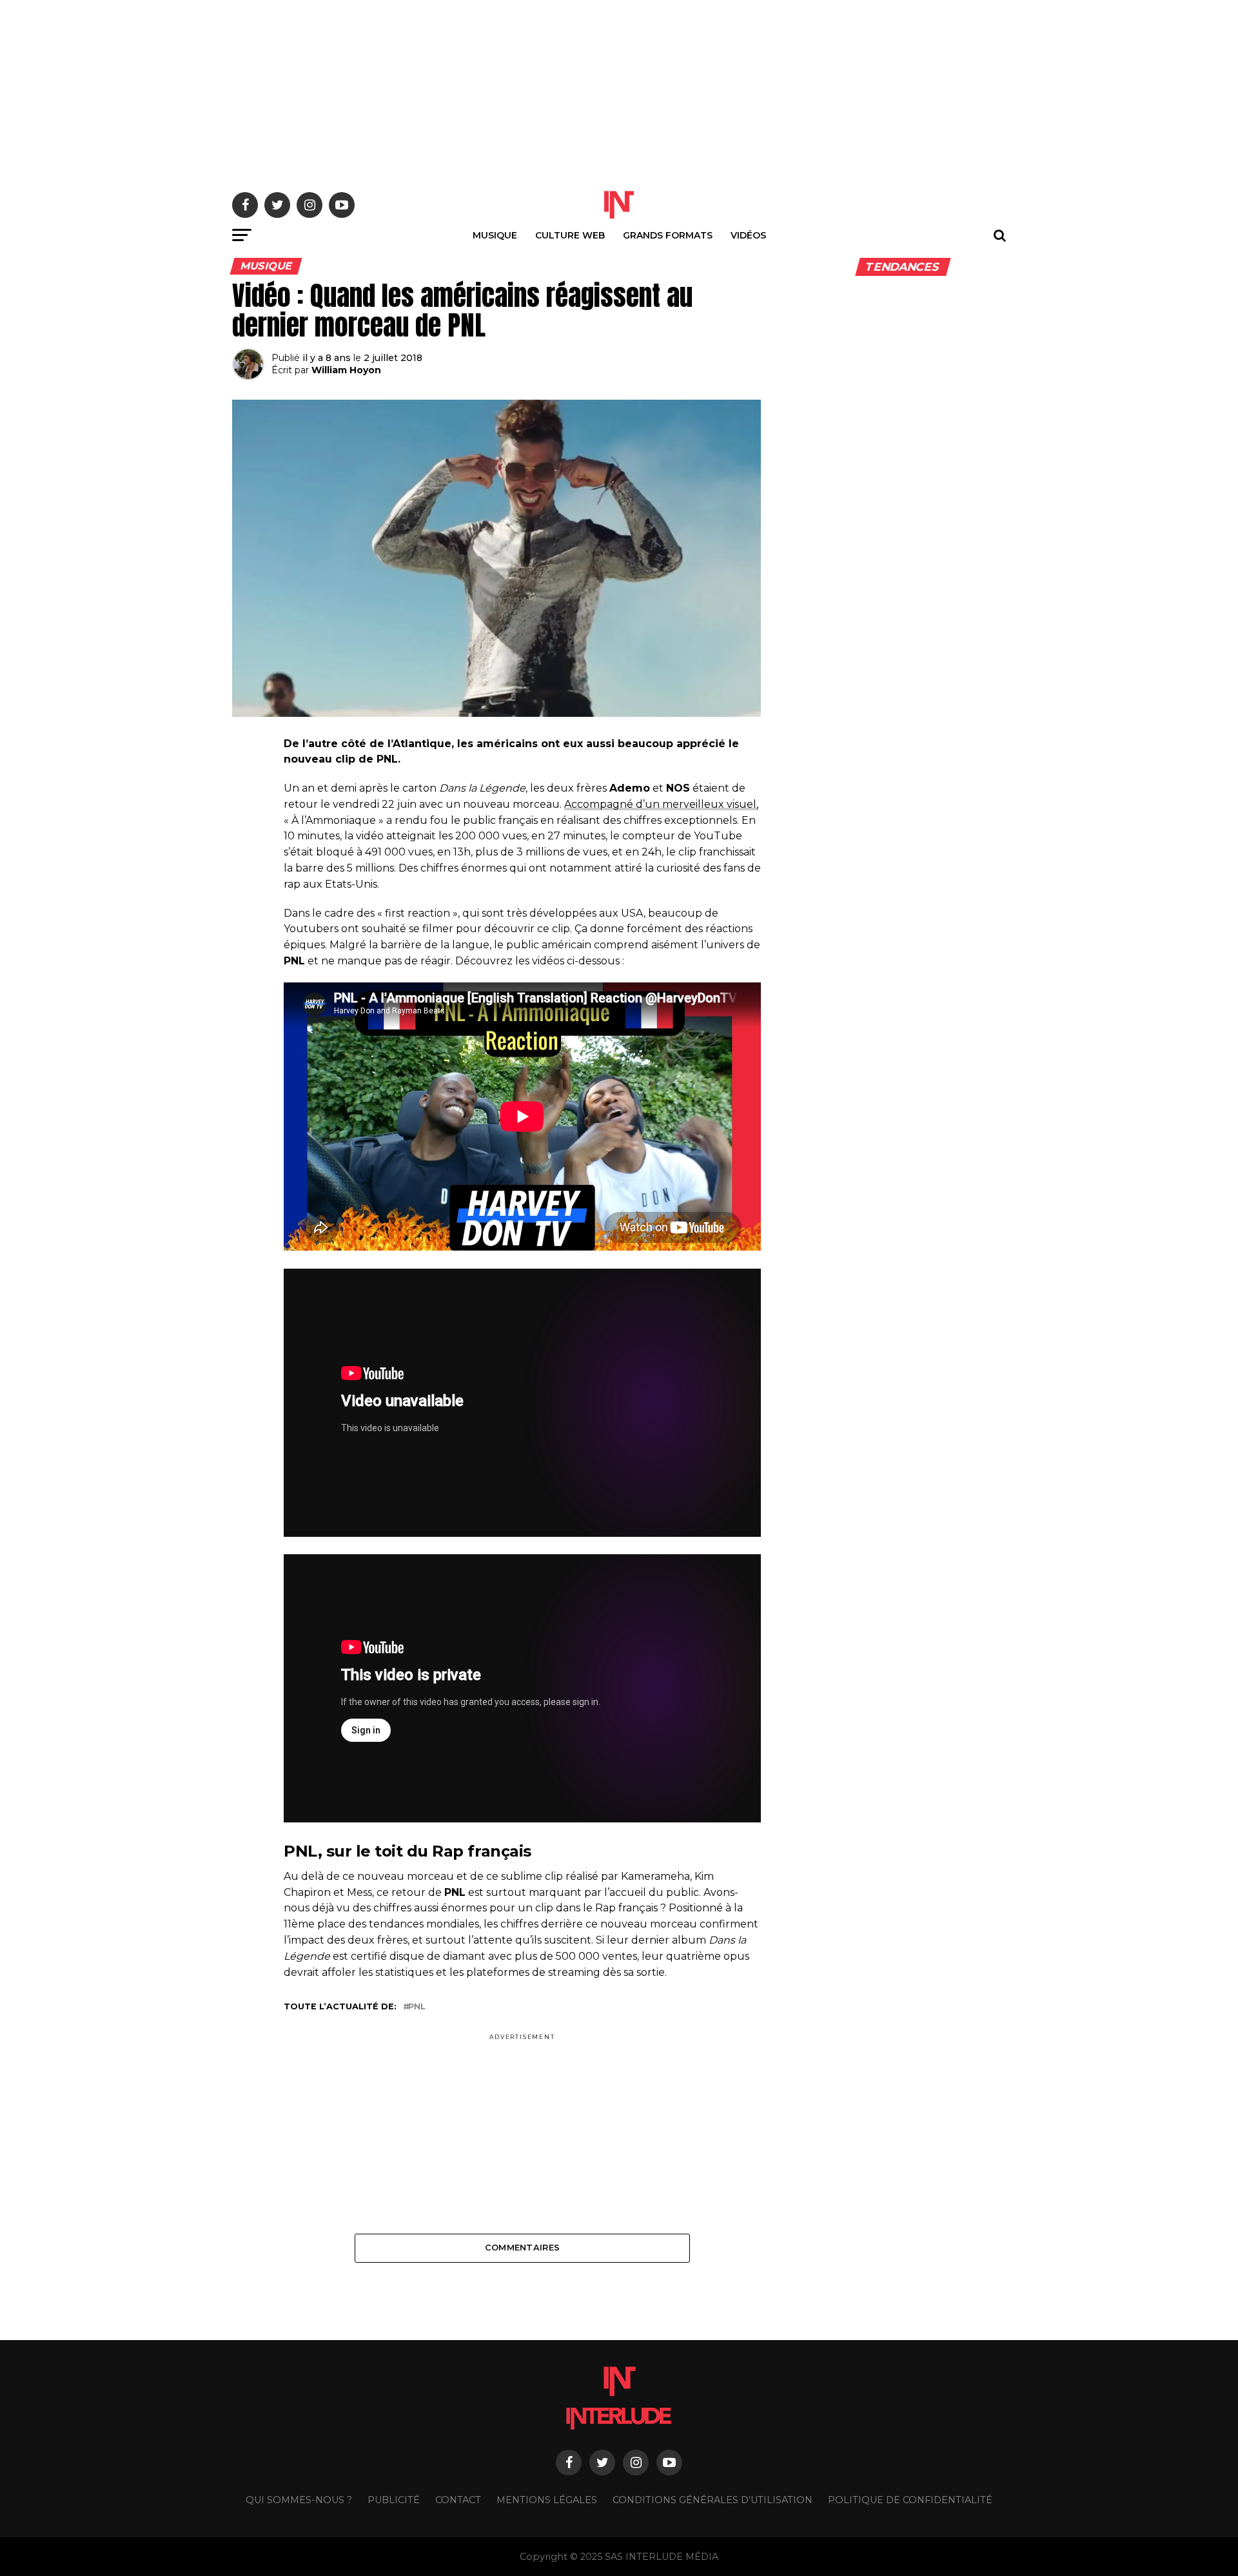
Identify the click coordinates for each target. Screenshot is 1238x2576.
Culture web (570, 235)
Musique (495, 235)
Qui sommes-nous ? (299, 2500)
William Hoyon (346, 370)
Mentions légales (547, 2500)
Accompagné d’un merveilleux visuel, (661, 804)
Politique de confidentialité (910, 2500)
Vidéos (748, 235)
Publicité (394, 2500)
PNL (417, 2007)
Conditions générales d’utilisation (712, 2500)
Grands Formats (668, 235)
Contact (458, 2500)
